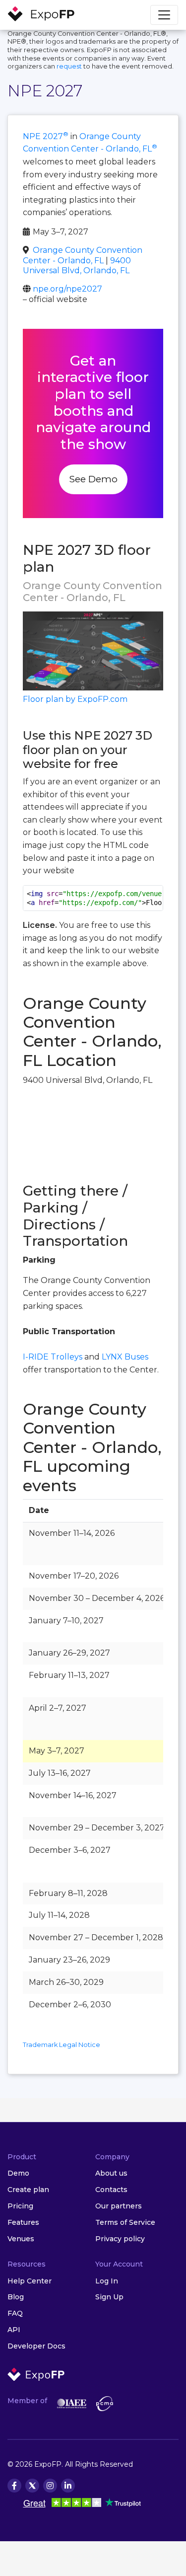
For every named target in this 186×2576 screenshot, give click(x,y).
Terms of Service (125, 2222)
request (69, 66)
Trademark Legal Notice (62, 2045)
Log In (107, 2281)
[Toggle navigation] (164, 15)
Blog (16, 2297)
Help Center (30, 2281)
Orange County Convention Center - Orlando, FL (83, 255)
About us (111, 2173)
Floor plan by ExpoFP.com (75, 699)
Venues (21, 2239)
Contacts (111, 2190)
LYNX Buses (125, 1357)
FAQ (15, 2313)
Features (23, 2222)
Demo (18, 2173)
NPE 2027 (46, 136)
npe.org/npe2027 (67, 289)
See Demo (93, 479)
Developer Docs (36, 2346)
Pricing (20, 2206)
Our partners (119, 2206)
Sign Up (109, 2297)
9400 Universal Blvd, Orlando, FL (77, 266)
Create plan (28, 2190)
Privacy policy (120, 2239)
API (14, 2330)
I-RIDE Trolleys (53, 1357)
